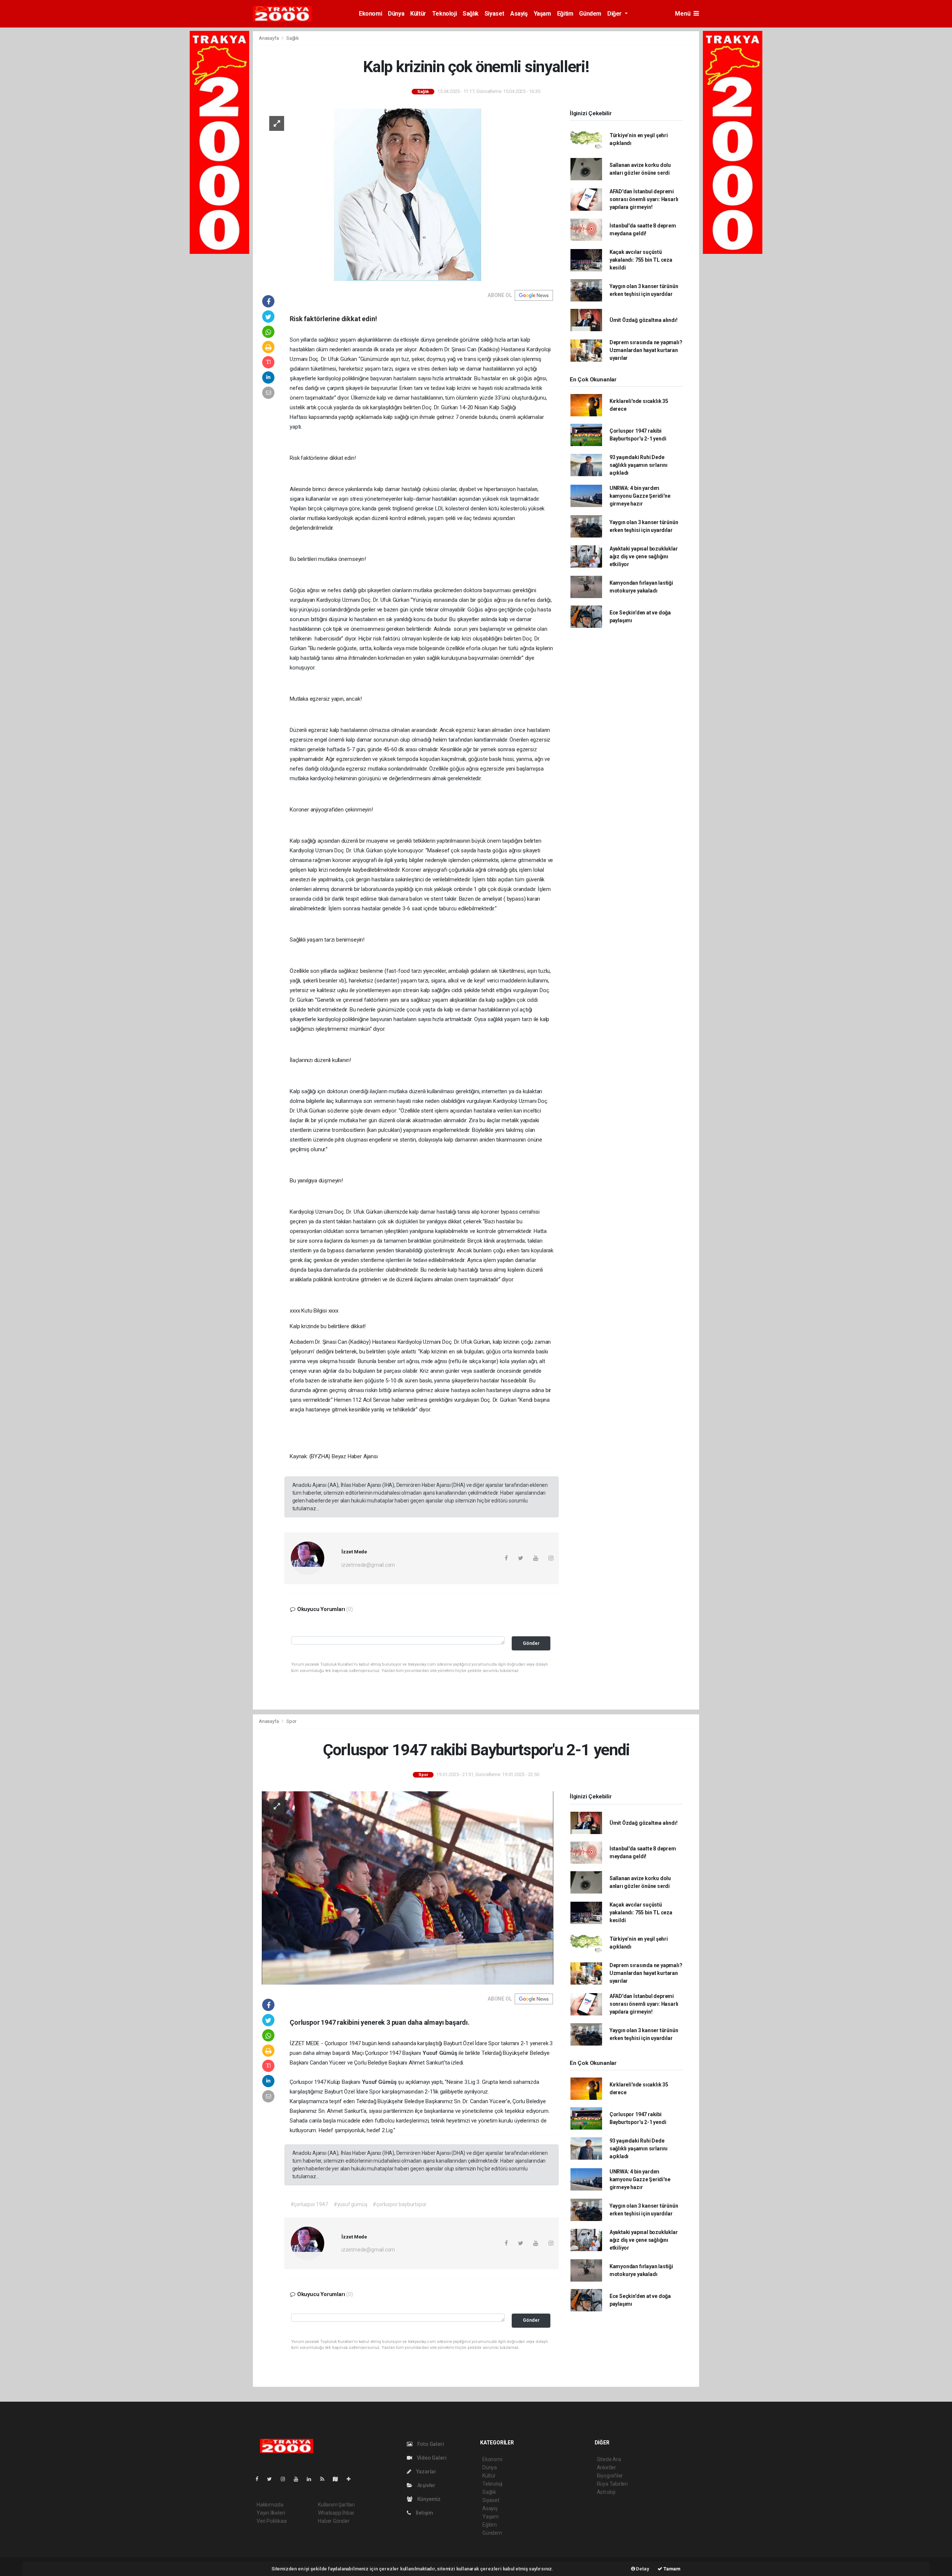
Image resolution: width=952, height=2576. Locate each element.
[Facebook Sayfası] (260, 2479)
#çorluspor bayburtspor (400, 2204)
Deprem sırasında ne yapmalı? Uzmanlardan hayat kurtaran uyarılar (646, 350)
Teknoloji (444, 14)
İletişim (424, 2513)
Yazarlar (426, 2472)
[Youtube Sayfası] (299, 2479)
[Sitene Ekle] (352, 2479)
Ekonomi (370, 14)
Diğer (615, 14)
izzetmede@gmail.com (368, 1565)
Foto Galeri (430, 2444)
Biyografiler (610, 2476)
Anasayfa (269, 38)
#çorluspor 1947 (309, 2204)
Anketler (607, 2467)
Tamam (671, 2569)
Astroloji (606, 2492)
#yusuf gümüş (350, 2204)
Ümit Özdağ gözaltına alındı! (644, 320)
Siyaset (494, 14)
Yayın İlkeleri (271, 2513)
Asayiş (519, 14)
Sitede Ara (609, 2459)
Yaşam (542, 14)
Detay (642, 2569)
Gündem (590, 14)
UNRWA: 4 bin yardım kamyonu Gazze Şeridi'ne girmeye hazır (640, 496)
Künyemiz (428, 2499)
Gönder (531, 1643)
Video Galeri (431, 2458)
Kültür (418, 14)
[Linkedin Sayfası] (312, 2479)
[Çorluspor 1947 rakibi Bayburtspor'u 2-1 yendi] (408, 1888)
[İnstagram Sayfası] (286, 2479)
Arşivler (426, 2485)
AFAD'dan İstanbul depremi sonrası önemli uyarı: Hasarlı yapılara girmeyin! (644, 199)
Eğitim (565, 14)
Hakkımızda (270, 2505)
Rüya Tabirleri (612, 2484)
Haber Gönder (334, 2521)
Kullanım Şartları (336, 2505)
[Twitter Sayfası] (272, 2479)
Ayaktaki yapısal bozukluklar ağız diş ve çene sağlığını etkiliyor (644, 556)
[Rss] (325, 2479)
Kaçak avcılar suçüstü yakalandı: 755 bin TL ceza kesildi (641, 260)
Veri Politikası (272, 2521)
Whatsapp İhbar (336, 2513)
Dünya (396, 14)
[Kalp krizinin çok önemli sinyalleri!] (408, 194)
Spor (291, 1721)
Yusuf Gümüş (441, 2053)
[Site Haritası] (338, 2479)
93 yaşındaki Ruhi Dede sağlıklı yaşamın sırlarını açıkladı (639, 465)
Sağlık (471, 14)
